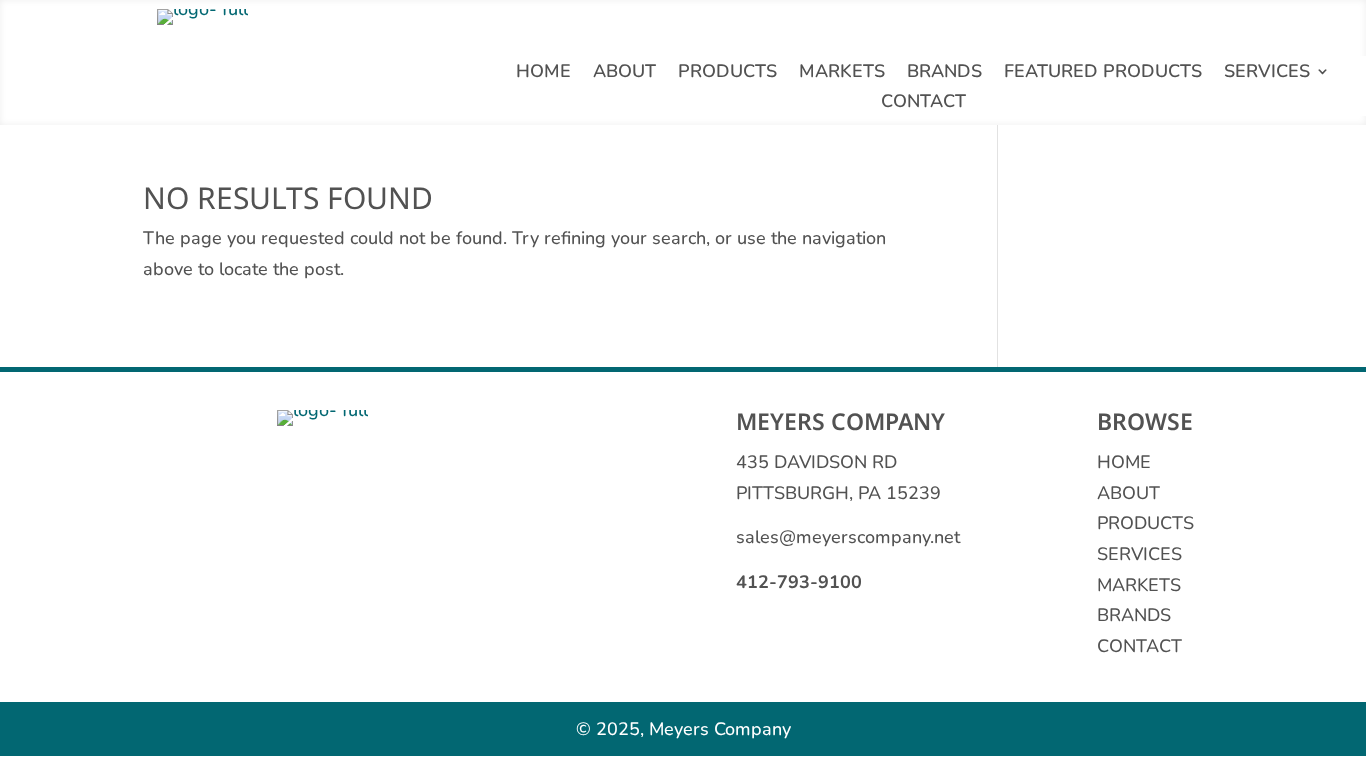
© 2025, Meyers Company (683, 729)
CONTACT (1139, 646)
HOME (1124, 462)
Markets (842, 73)
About (624, 73)
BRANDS (1134, 615)
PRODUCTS (1145, 523)
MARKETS (1139, 585)
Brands (944, 73)
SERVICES (1139, 554)
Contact (923, 103)
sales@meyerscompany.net (848, 537)
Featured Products (1103, 73)
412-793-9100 (799, 582)
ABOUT (1128, 493)
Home (543, 73)
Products (727, 73)
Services (1267, 73)
